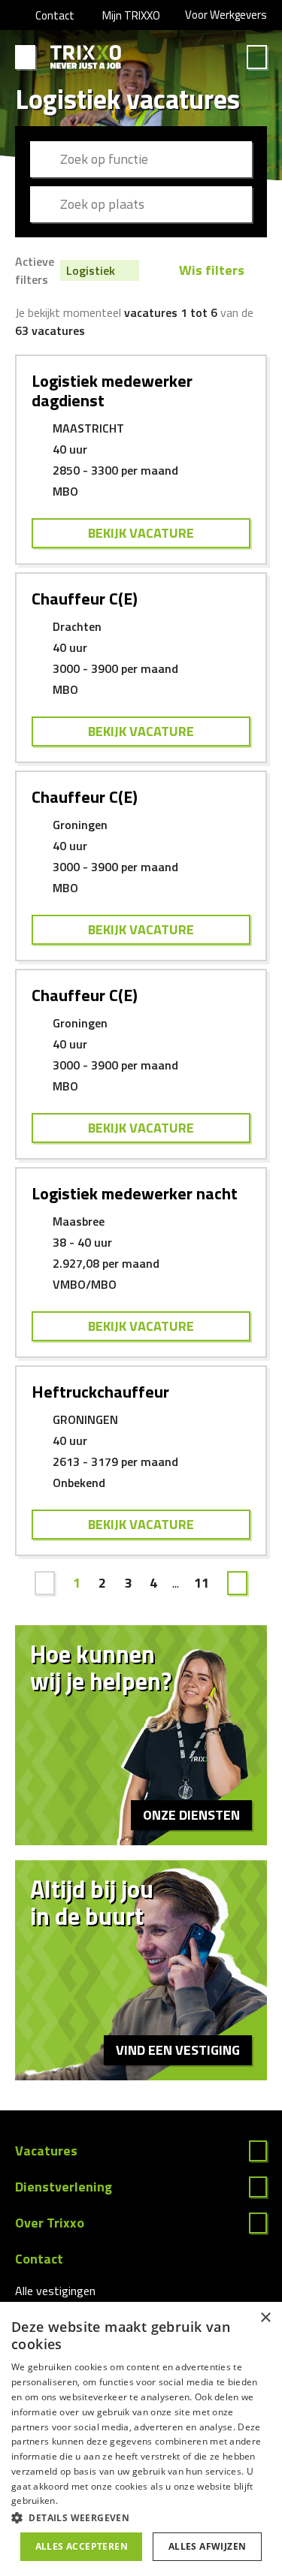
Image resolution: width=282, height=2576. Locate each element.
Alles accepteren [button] (82, 2546)
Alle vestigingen (55, 2291)
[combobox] (141, 159)
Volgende (237, 1583)
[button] (141, 2517)
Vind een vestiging (178, 2050)
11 (202, 1583)
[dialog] (141, 2439)
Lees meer (141, 2151)
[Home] (86, 57)
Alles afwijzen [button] (208, 2546)
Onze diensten (191, 1815)
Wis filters (212, 270)
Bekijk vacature (141, 533)
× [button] (265, 2318)
